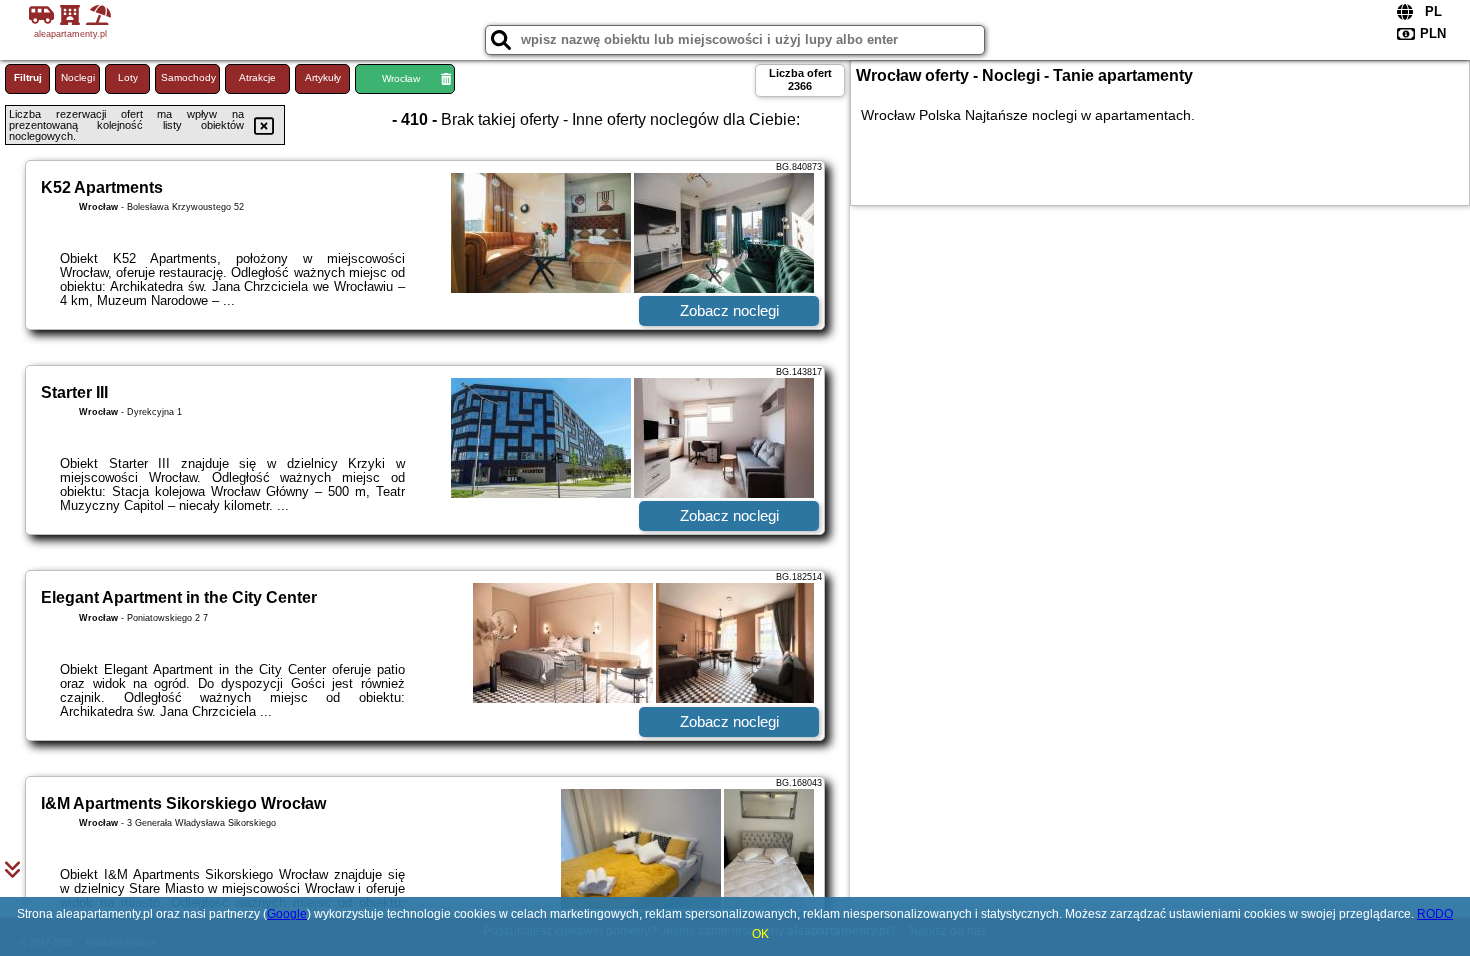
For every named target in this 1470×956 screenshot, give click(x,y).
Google (287, 914)
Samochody (188, 77)
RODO (1435, 914)
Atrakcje (257, 77)
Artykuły (323, 77)
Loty (128, 77)
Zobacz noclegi (729, 310)
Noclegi (78, 77)
